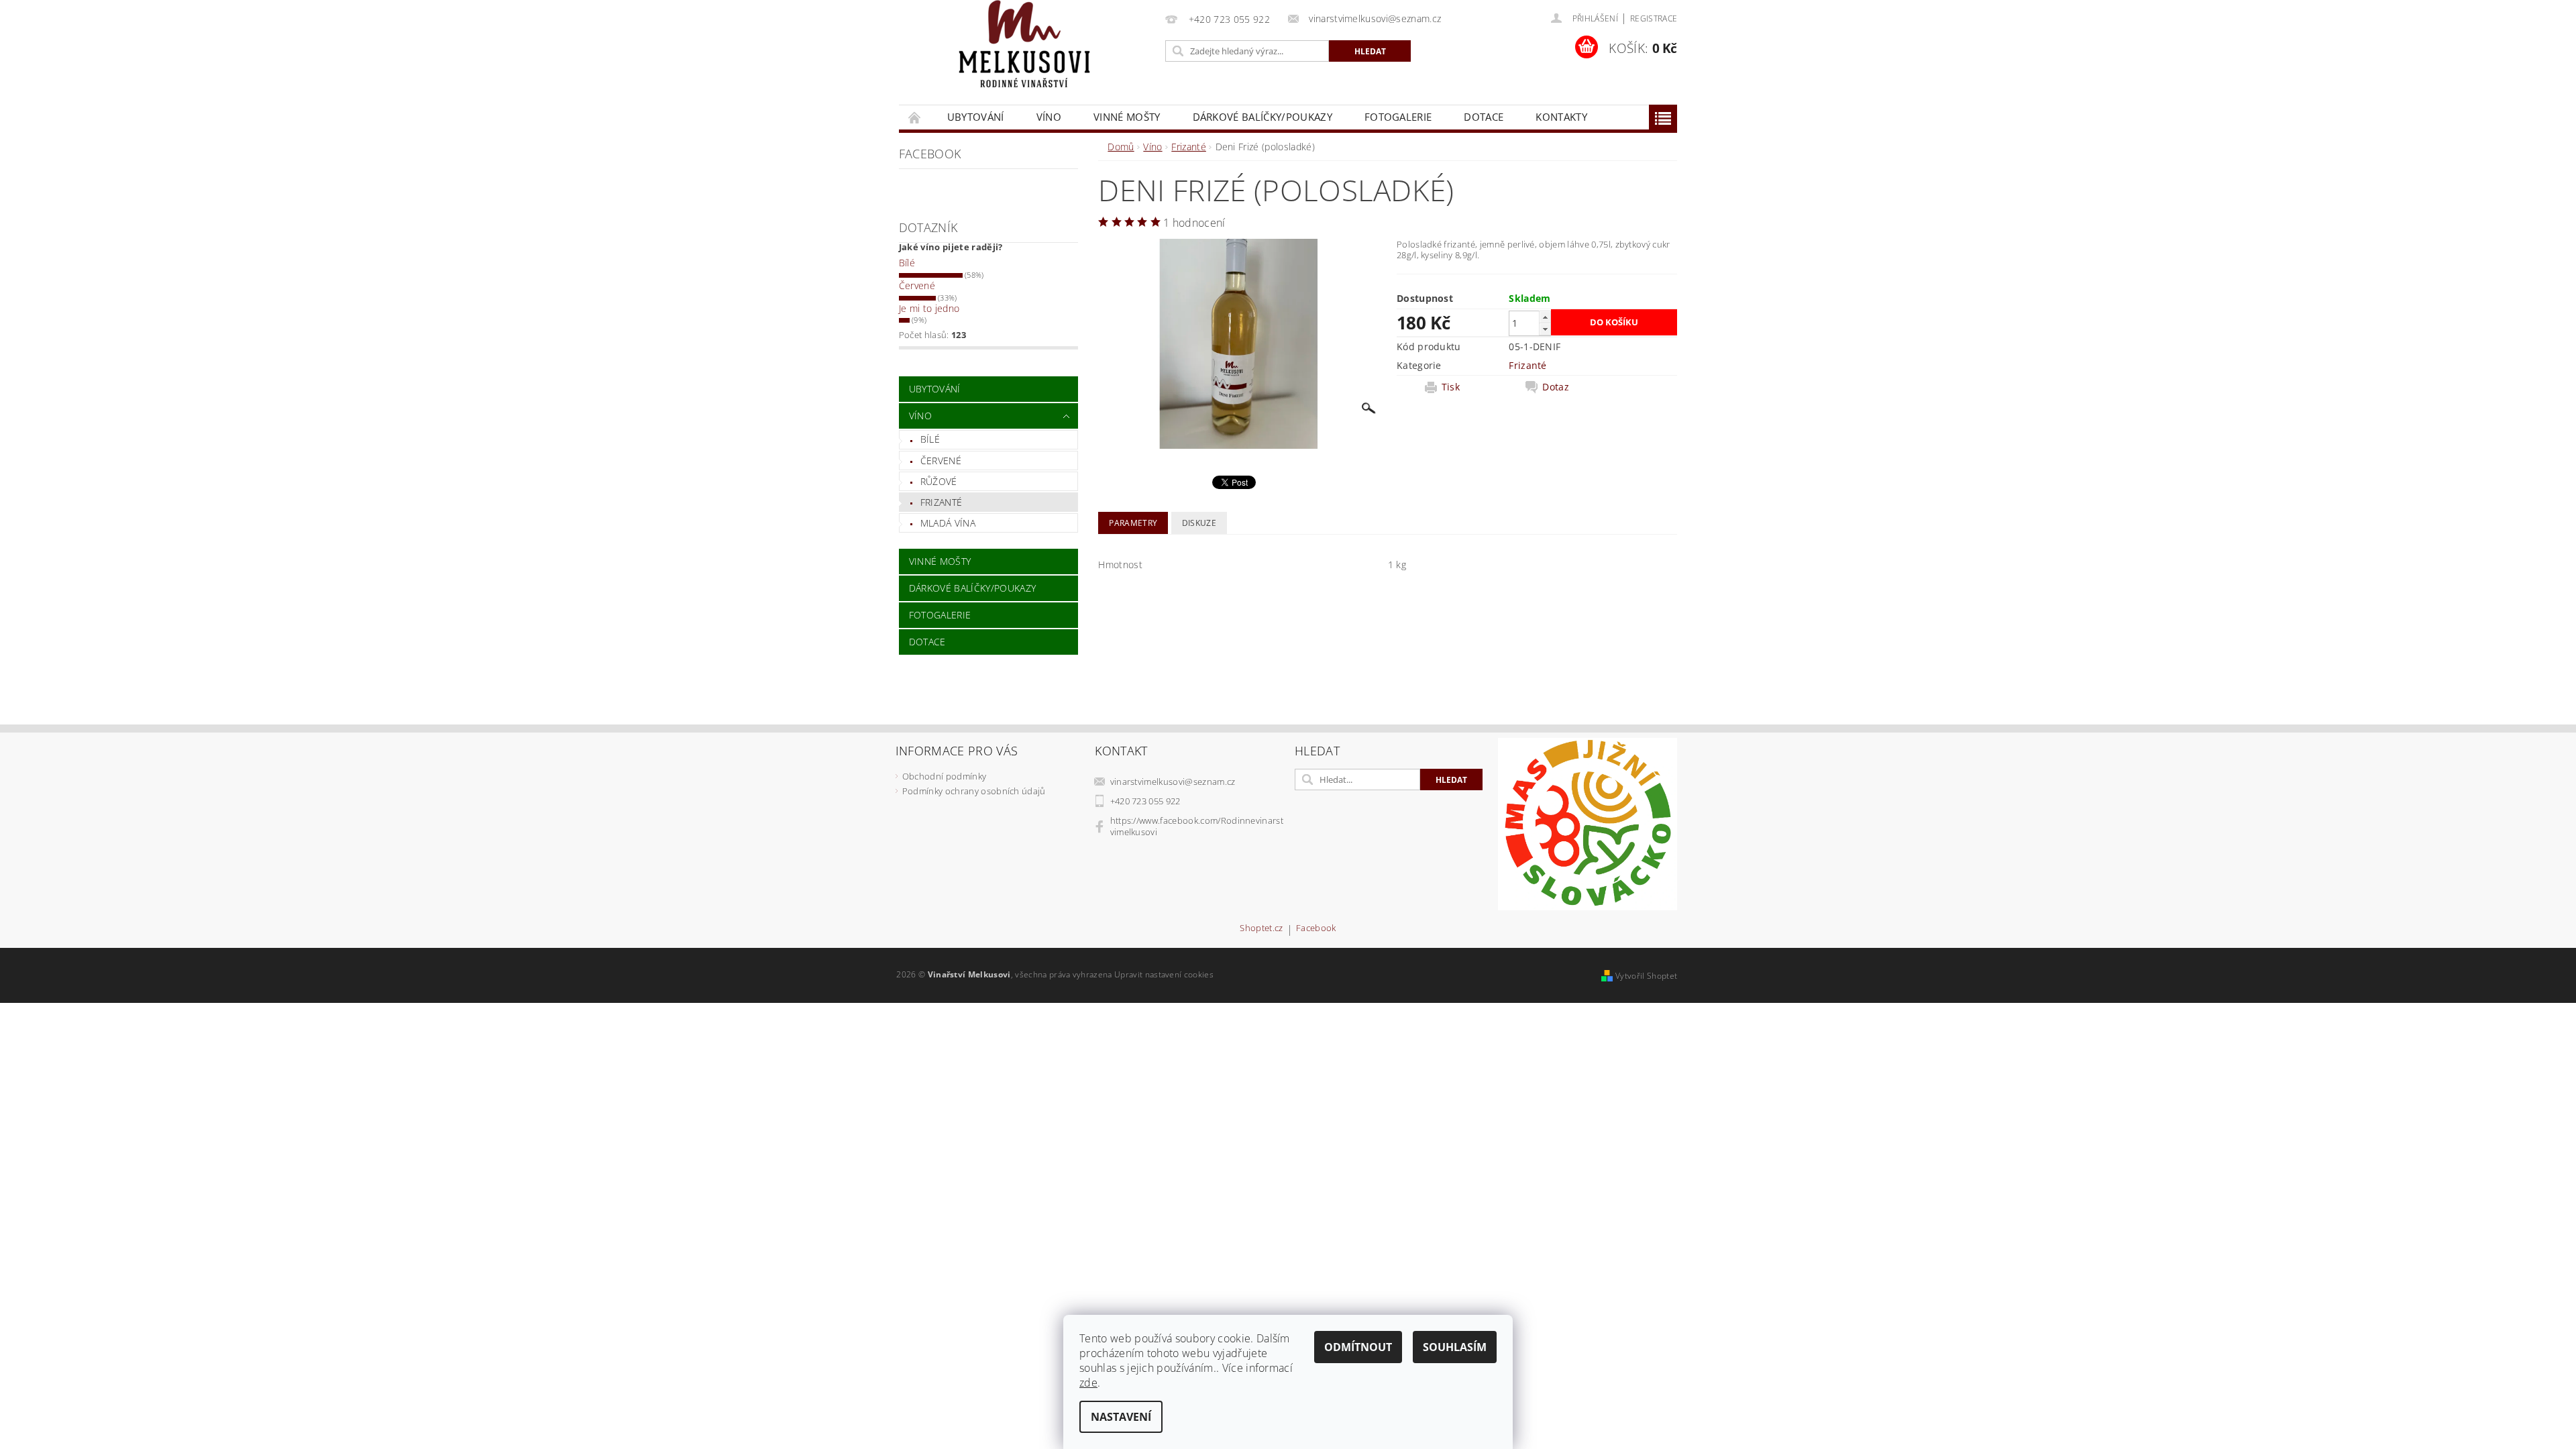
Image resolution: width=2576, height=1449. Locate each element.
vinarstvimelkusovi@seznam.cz (1173, 782)
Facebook (1316, 929)
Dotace (1484, 117)
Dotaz (1556, 387)
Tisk (1451, 387)
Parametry (1133, 523)
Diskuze (1199, 523)
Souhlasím (1455, 1347)
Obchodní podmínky (944, 776)
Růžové (939, 481)
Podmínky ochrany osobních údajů (974, 791)
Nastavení (1121, 1417)
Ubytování (976, 117)
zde (1088, 1383)
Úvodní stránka (915, 117)
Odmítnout (1358, 1347)
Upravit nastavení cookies (1164, 974)
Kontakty (1561, 117)
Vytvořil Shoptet (1646, 976)
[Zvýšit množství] (1545, 317)
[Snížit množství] (1545, 329)
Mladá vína (948, 523)
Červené (917, 285)
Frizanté (942, 502)
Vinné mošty (1127, 117)
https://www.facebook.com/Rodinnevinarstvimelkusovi (1197, 826)
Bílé (907, 263)
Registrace (1654, 18)
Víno (1049, 117)
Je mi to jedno (929, 308)
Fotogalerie (1398, 117)
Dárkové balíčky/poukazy (1263, 117)
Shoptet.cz (1261, 929)
